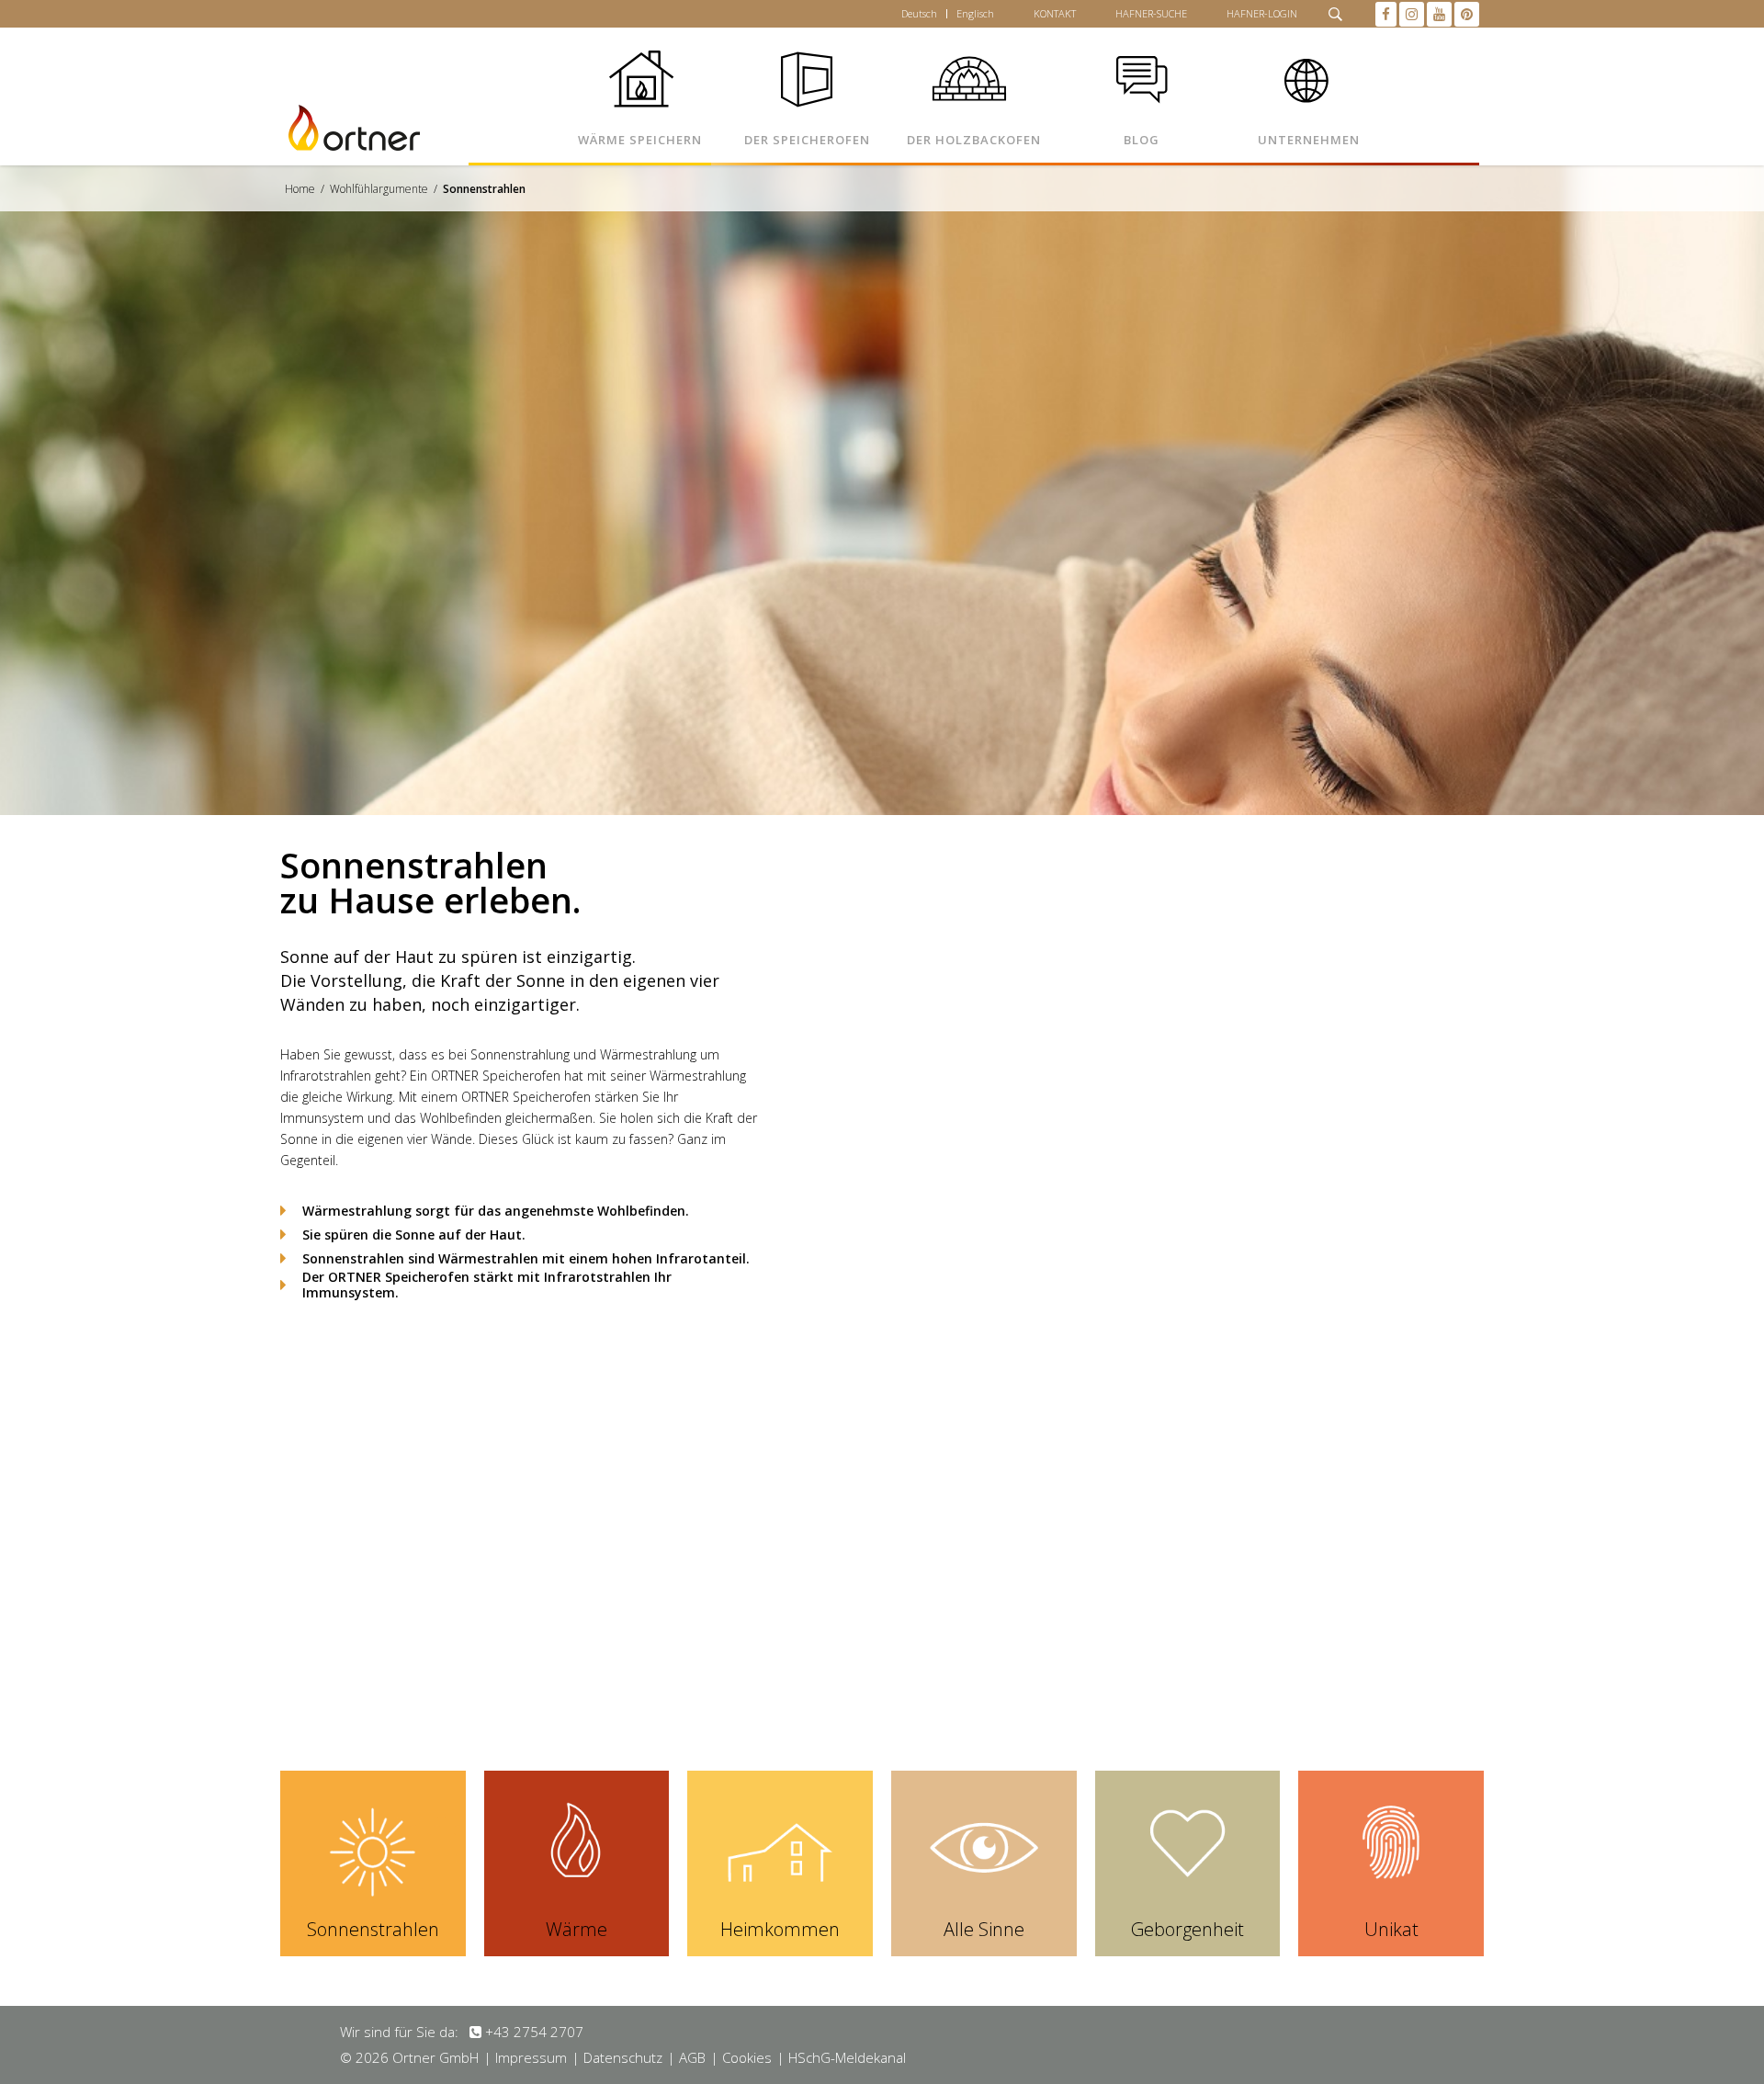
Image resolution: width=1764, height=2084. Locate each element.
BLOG (1142, 140)
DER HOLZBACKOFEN (974, 140)
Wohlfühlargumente (379, 189)
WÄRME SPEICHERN (640, 140)
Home (300, 189)
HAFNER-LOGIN (1262, 13)
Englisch (975, 13)
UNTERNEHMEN (1309, 140)
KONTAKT (1055, 13)
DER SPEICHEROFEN (807, 140)
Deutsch (919, 13)
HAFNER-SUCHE (1151, 13)
